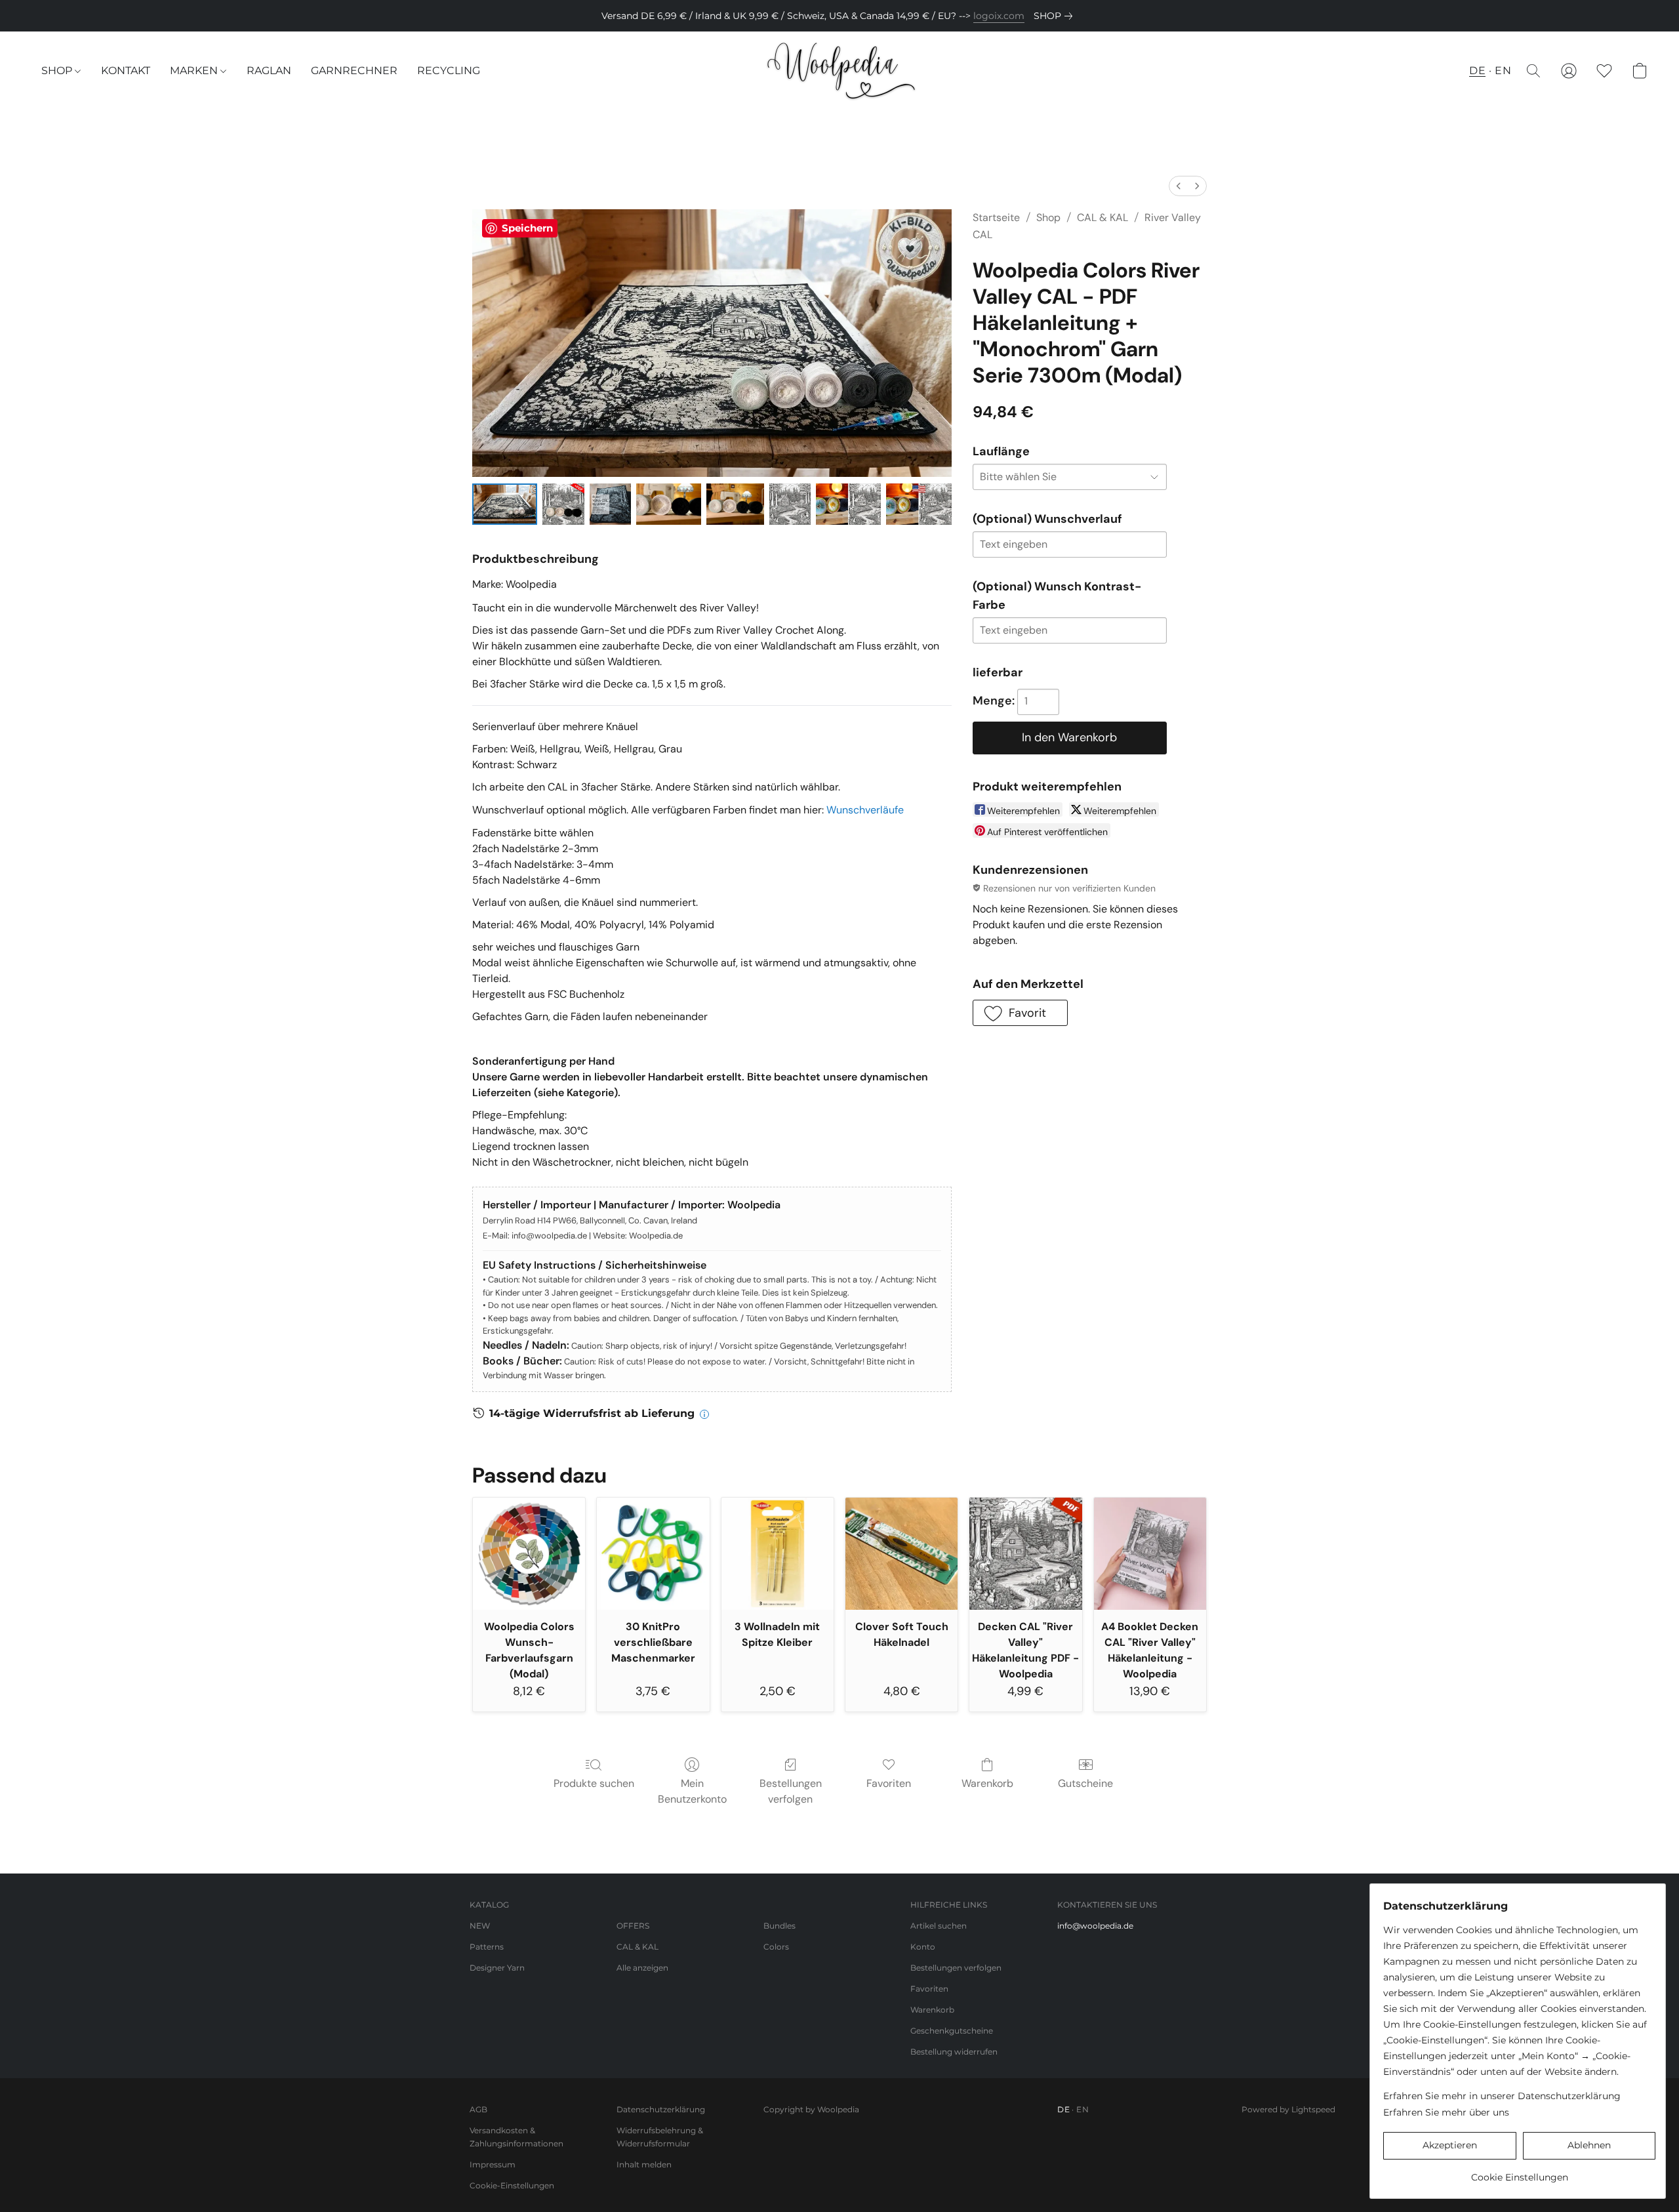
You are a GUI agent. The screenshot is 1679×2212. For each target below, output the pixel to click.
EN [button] (1503, 71)
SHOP (58, 71)
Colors (776, 1947)
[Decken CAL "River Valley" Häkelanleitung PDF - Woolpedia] (1025, 1554)
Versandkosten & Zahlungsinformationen (516, 2137)
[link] (1056, 16)
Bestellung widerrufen (954, 2052)
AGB (478, 2109)
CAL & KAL (1102, 217)
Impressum (493, 2164)
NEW (480, 1926)
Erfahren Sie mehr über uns (1446, 2112)
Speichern (527, 228)
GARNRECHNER (354, 71)
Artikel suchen (939, 1926)
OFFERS (633, 1926)
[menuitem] (1179, 186)
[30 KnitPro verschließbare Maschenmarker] (653, 1554)
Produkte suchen (594, 1783)
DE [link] (1063, 2109)
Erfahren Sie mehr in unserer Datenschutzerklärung (1502, 2096)
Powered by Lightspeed (1288, 2109)
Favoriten (889, 1783)
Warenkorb (987, 1783)
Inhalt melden (644, 2164)
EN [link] (1082, 2109)
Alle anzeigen (642, 1968)
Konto (923, 1947)
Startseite (996, 217)
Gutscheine (1085, 1783)
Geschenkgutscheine (952, 2031)
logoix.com (999, 16)
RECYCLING (449, 71)
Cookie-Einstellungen (512, 2185)
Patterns (487, 1947)
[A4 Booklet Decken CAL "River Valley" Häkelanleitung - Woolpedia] (1150, 1554)
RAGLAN (269, 71)
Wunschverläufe (865, 810)
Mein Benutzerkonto (692, 1791)
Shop (1048, 217)
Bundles (779, 1926)
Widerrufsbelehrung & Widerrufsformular (660, 2137)
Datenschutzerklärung (661, 2109)
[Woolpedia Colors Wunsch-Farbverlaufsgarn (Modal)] (529, 1554)
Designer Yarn (497, 1968)
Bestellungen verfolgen (791, 1791)
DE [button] (1477, 71)
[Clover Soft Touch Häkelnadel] (901, 1554)
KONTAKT (126, 71)
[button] (840, 71)
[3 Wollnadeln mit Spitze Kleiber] (778, 1554)
